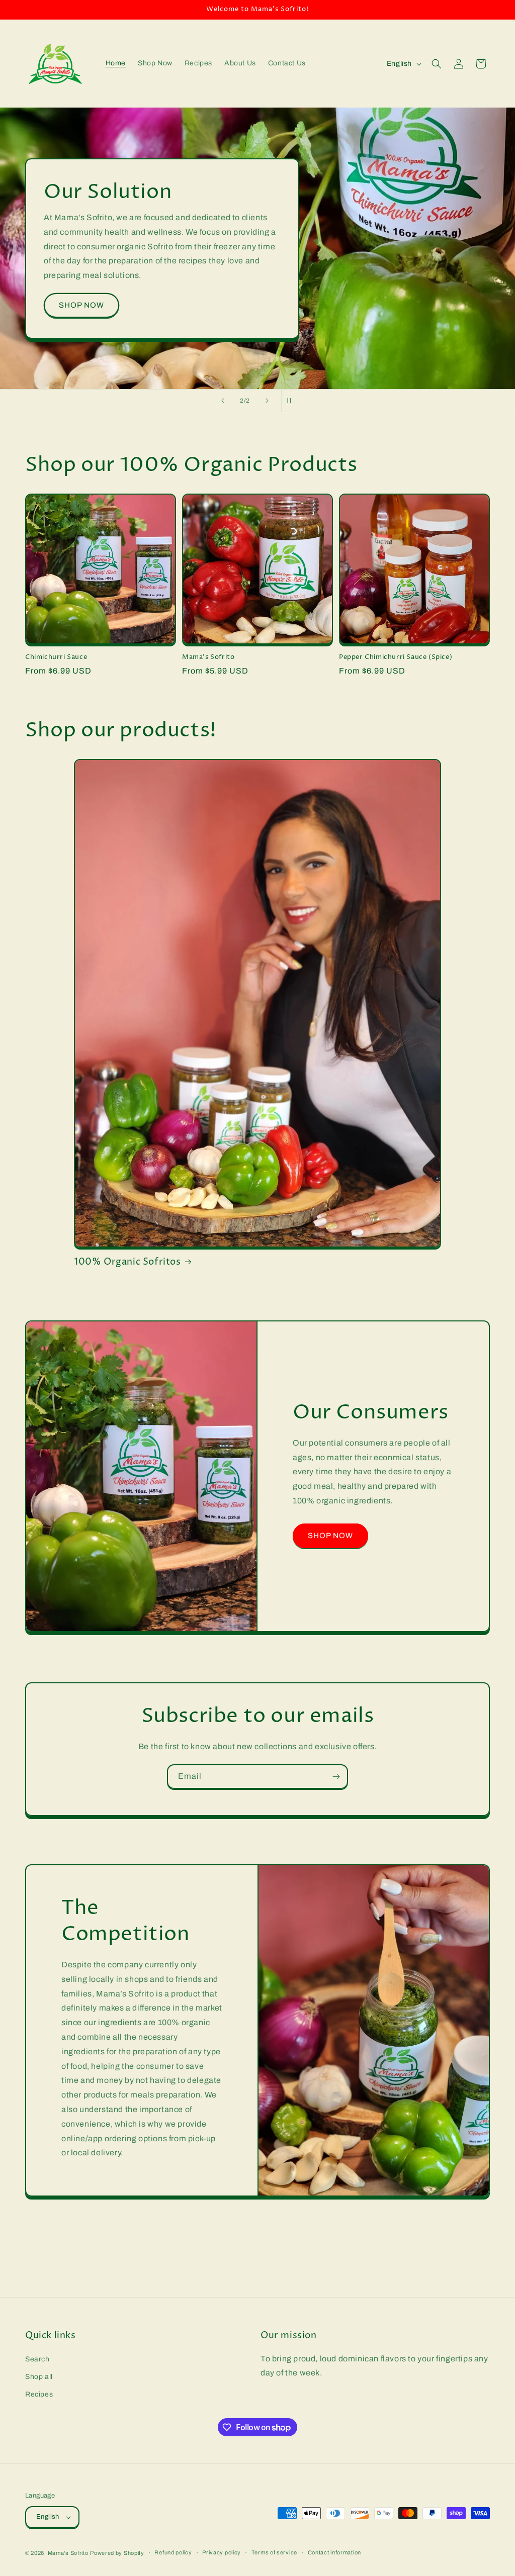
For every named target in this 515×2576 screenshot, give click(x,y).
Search (37, 2359)
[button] (437, 64)
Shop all (39, 2377)
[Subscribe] (336, 1777)
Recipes (39, 2394)
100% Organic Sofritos (127, 1262)
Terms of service (274, 2552)
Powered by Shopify (117, 2553)
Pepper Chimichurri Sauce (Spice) (396, 657)
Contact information (334, 2552)
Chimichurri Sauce (56, 657)
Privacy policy (222, 2552)
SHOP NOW (81, 320)
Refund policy (173, 2552)
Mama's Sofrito (208, 657)
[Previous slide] (223, 401)
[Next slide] (267, 401)
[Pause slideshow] (292, 401)
